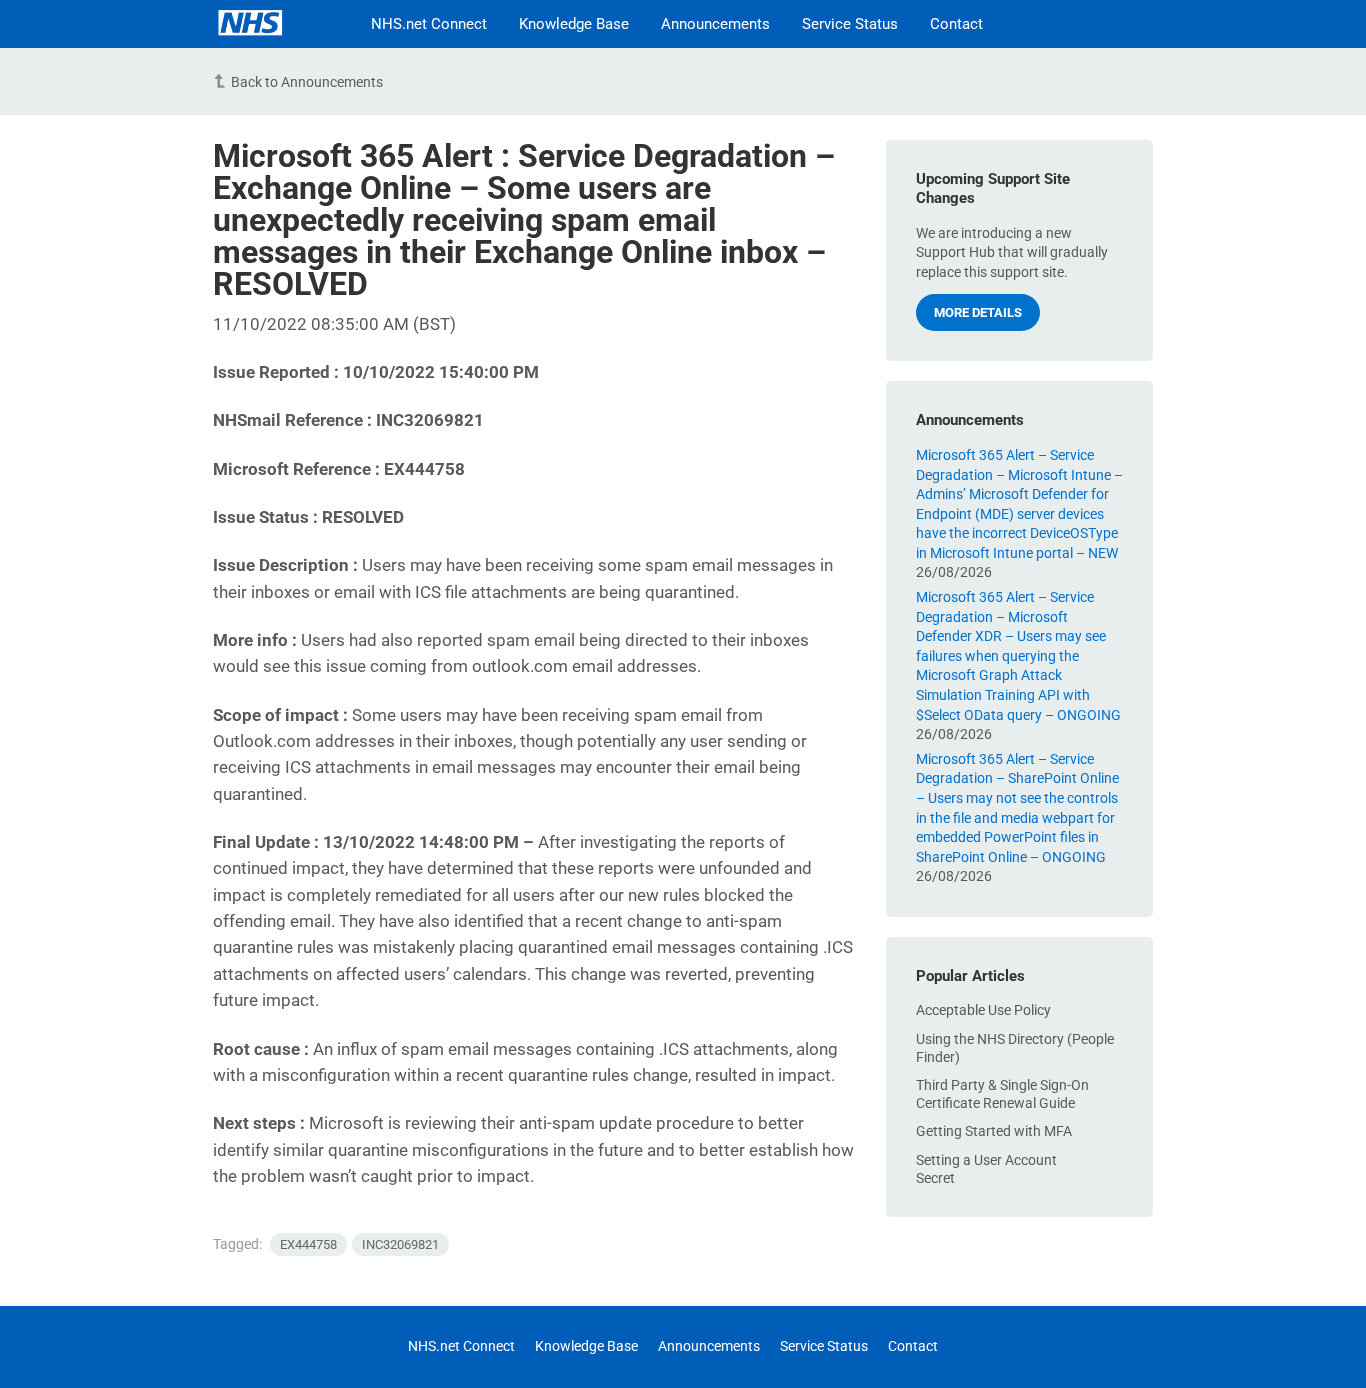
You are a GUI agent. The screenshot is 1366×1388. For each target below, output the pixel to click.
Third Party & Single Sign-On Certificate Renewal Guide (1002, 1094)
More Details (978, 312)
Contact (956, 24)
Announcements (715, 24)
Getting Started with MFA (994, 1131)
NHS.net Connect (429, 24)
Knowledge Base (574, 24)
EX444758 (308, 1244)
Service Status (850, 24)
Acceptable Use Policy (983, 1010)
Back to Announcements (307, 82)
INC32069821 (400, 1244)
